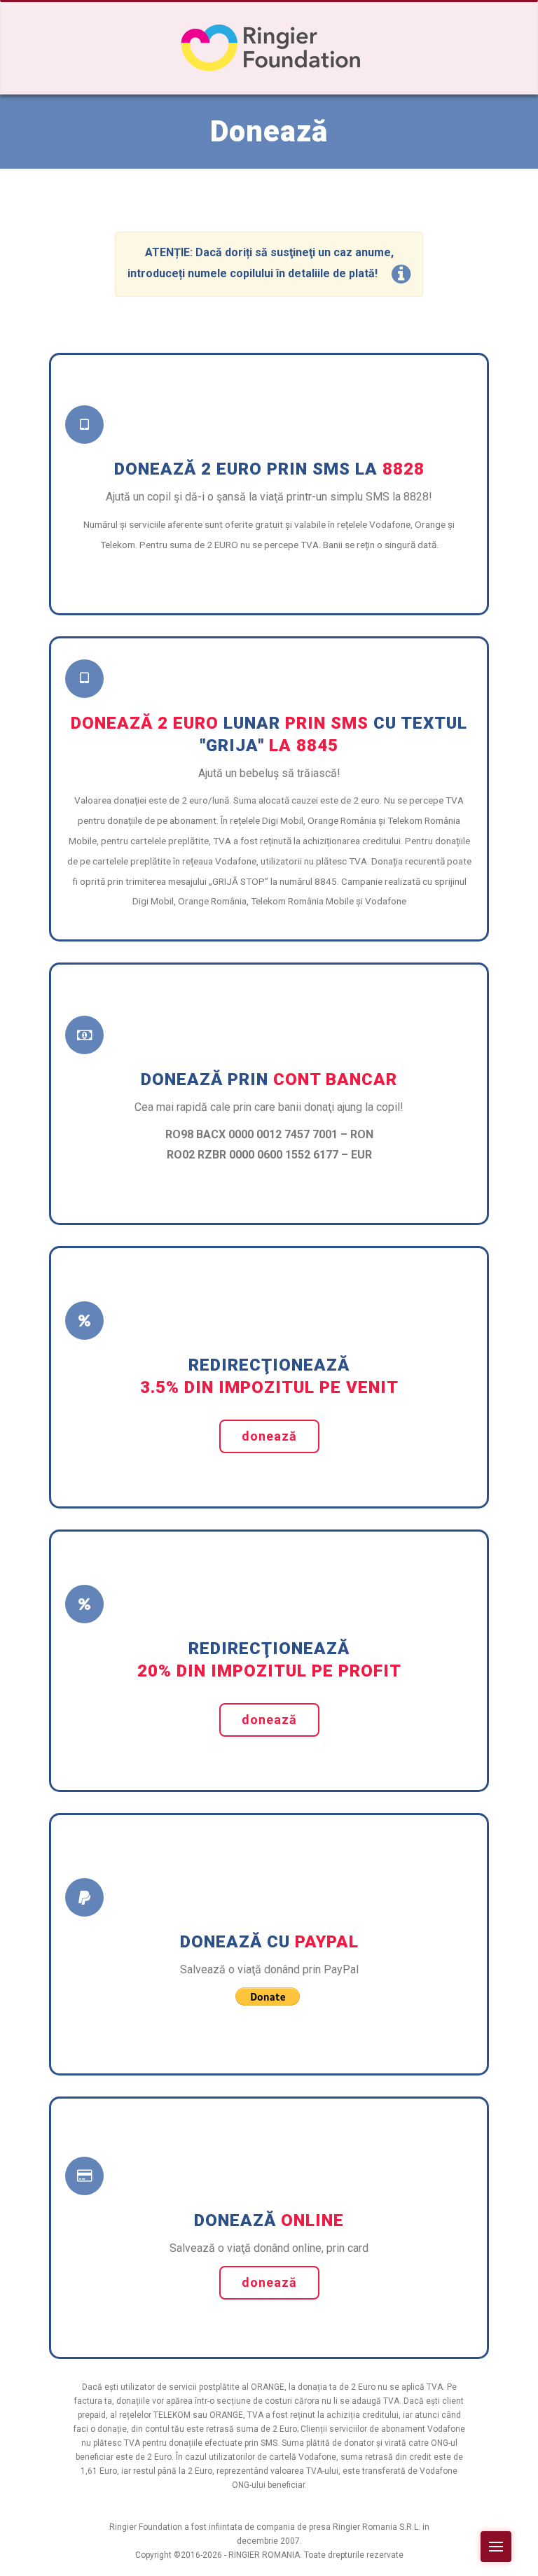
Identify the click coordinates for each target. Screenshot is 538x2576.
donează (269, 1436)
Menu (496, 2547)
